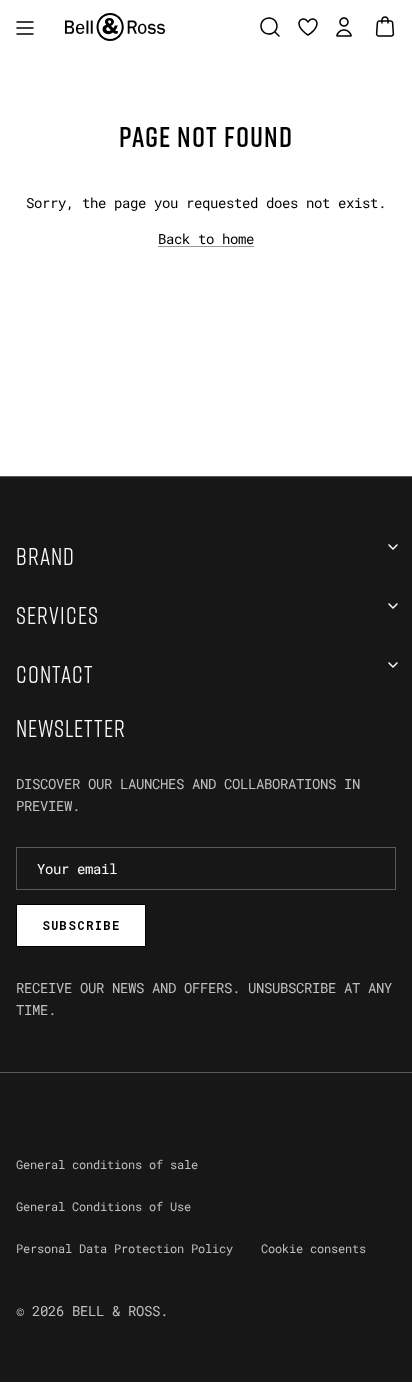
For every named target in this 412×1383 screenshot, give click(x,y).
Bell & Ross (116, 1310)
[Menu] (25, 27)
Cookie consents (313, 1248)
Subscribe (81, 925)
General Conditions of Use (103, 1206)
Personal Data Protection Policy (124, 1248)
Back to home (206, 238)
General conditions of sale (107, 1164)
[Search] (275, 27)
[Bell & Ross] (115, 27)
